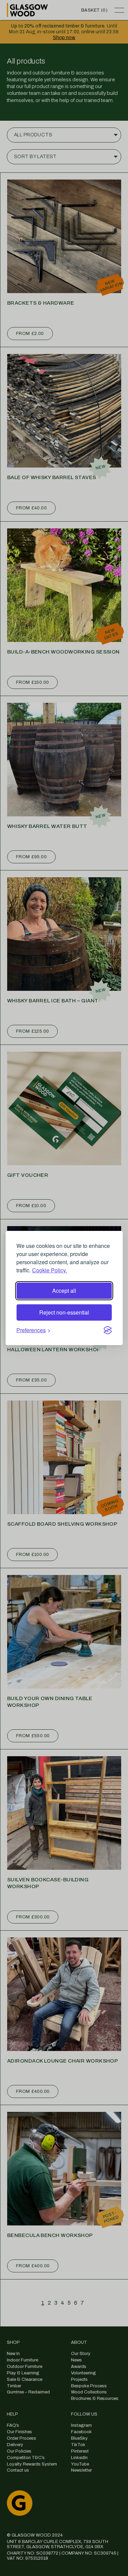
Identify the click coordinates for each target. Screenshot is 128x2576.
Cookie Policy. (49, 1270)
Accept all (64, 1291)
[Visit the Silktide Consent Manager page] (108, 1330)
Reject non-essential (64, 1312)
